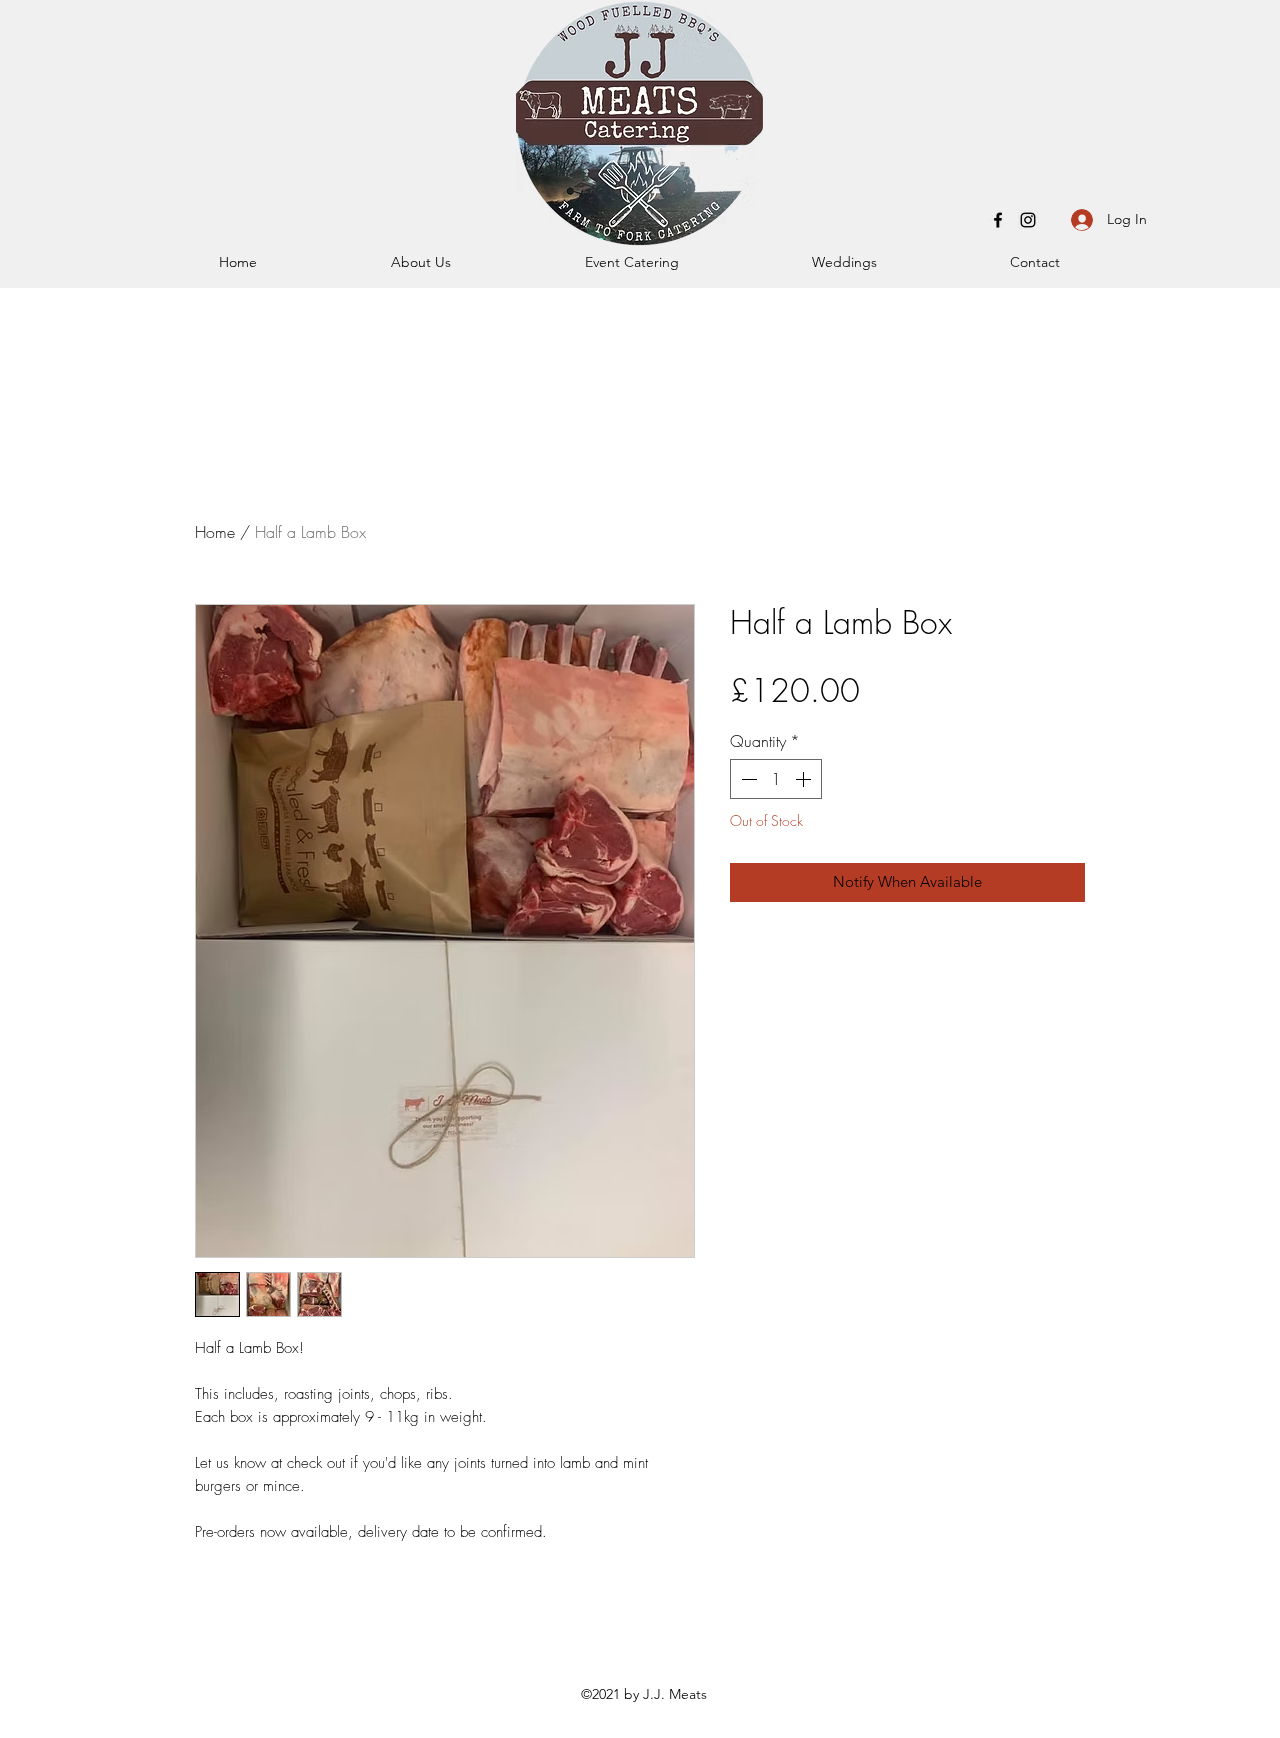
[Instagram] (1028, 220)
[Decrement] (747, 779)
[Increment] (805, 779)
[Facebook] (998, 220)
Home (215, 532)
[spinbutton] (776, 779)
